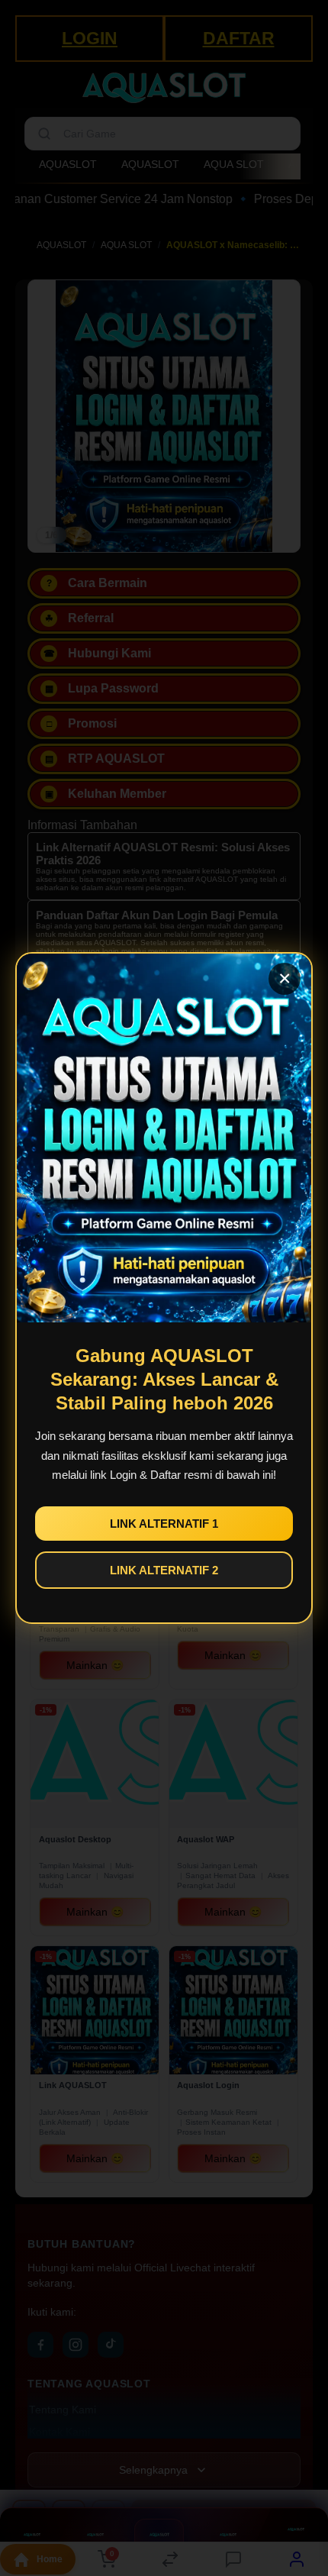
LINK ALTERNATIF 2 (164, 1570)
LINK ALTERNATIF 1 (164, 1524)
